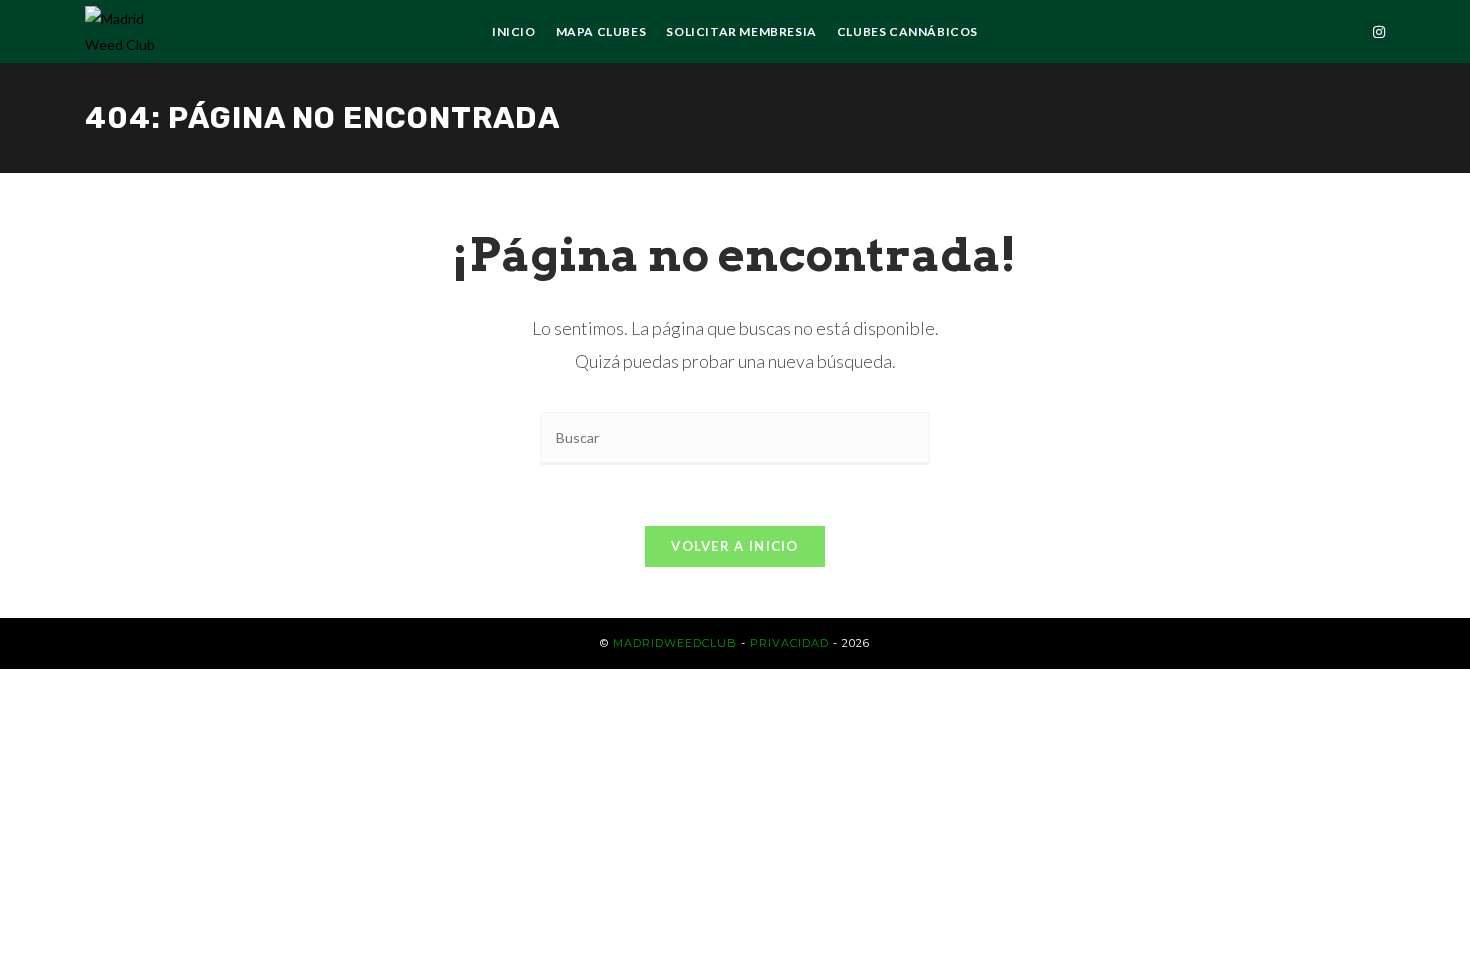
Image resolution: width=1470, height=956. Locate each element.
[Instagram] (1379, 32)
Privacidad (789, 643)
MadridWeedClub (675, 643)
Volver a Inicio (735, 546)
